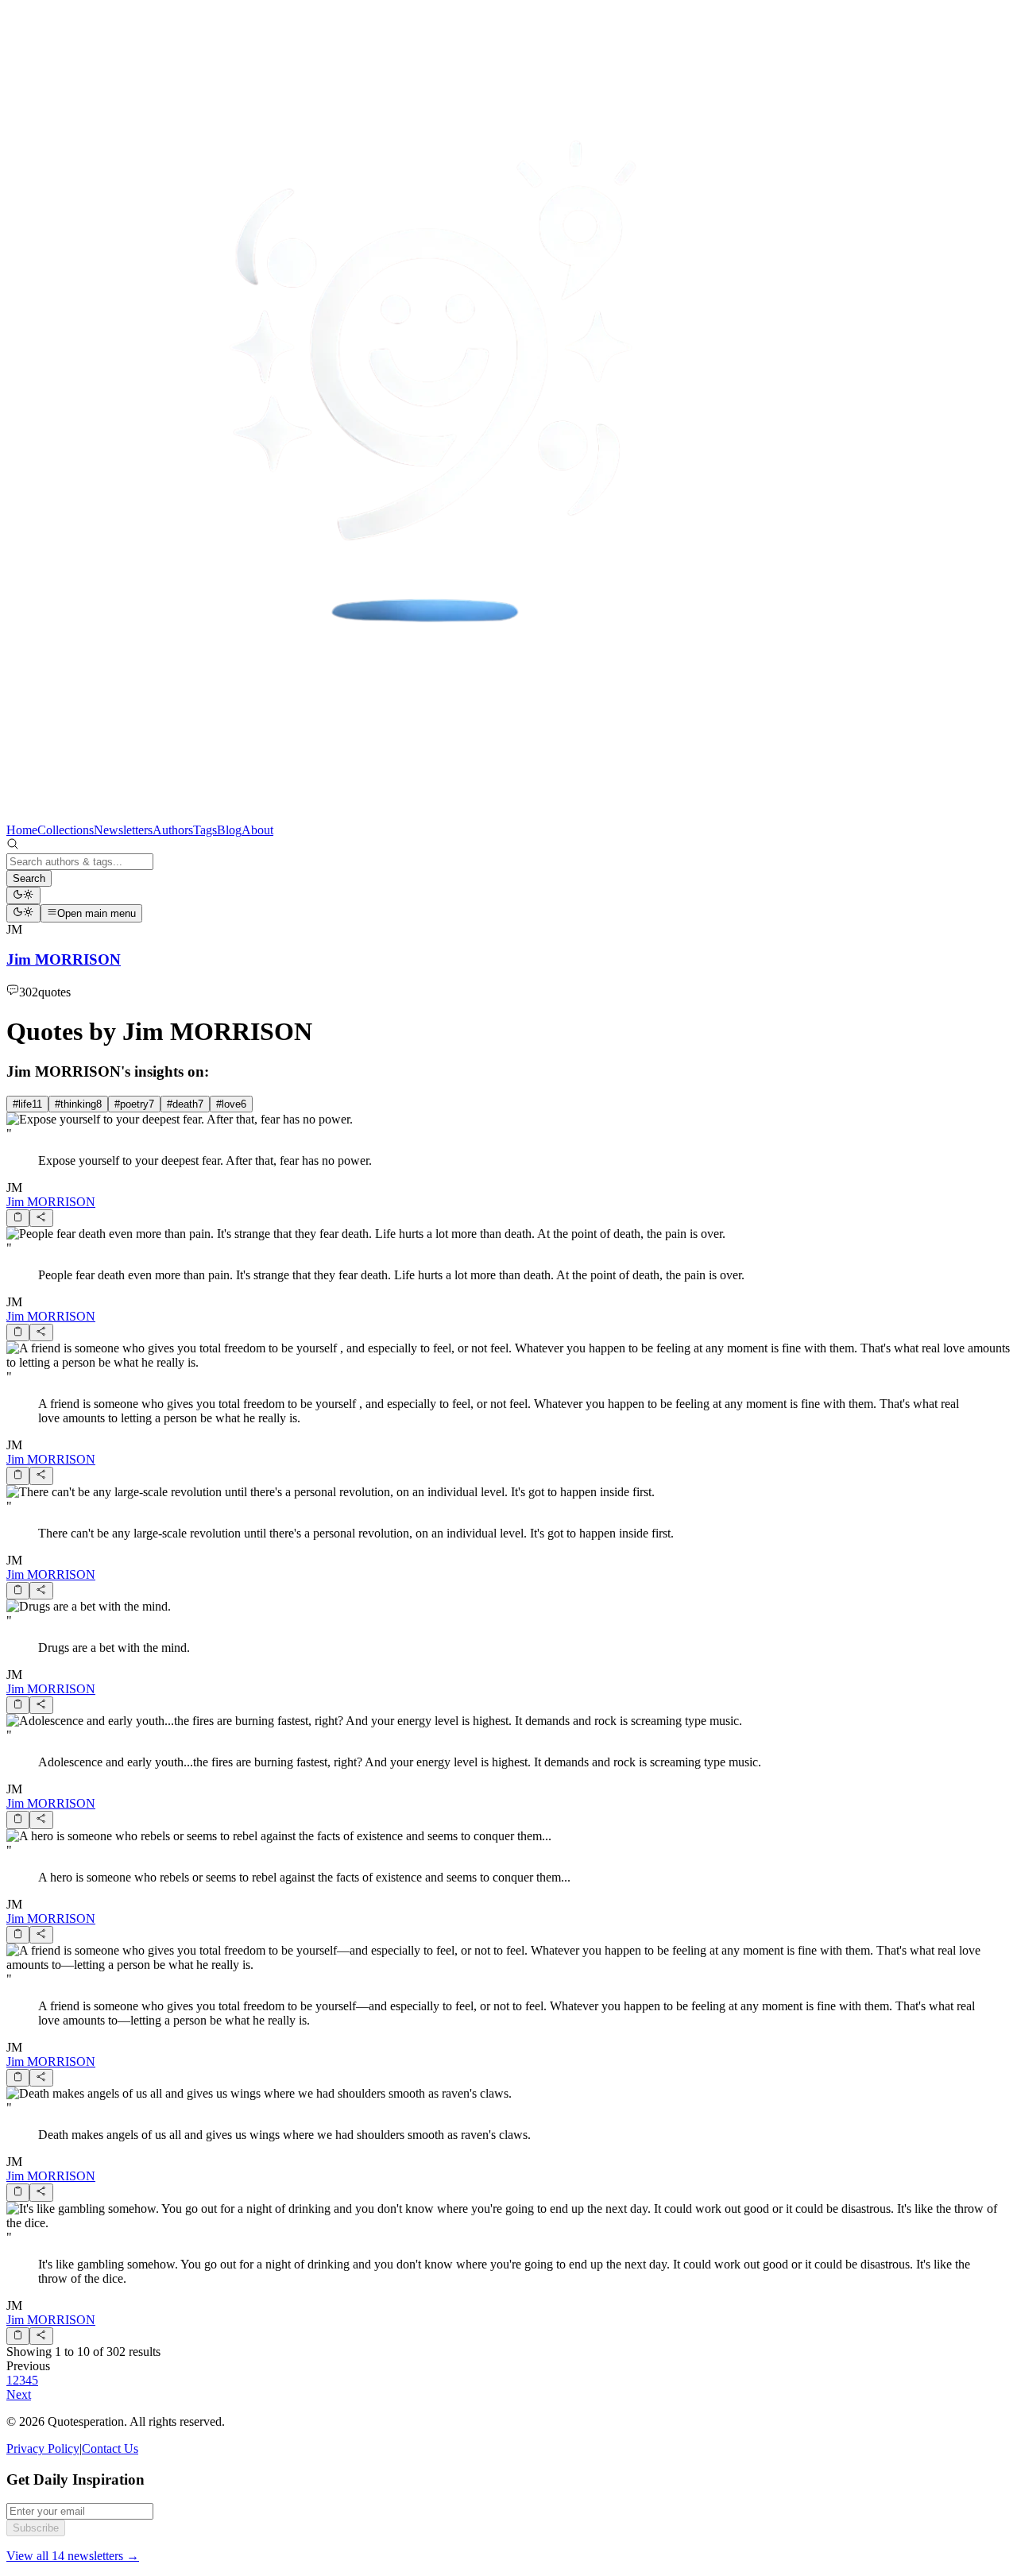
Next (19, 2394)
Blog (229, 830)
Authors (173, 830)
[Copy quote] (18, 1218)
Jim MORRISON (51, 1202)
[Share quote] (41, 1218)
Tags (205, 830)
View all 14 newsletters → (73, 2556)
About (257, 830)
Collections (66, 830)
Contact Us (110, 2448)
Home (22, 830)
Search (29, 878)
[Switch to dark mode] (23, 895)
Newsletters (123, 830)
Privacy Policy (43, 2448)
